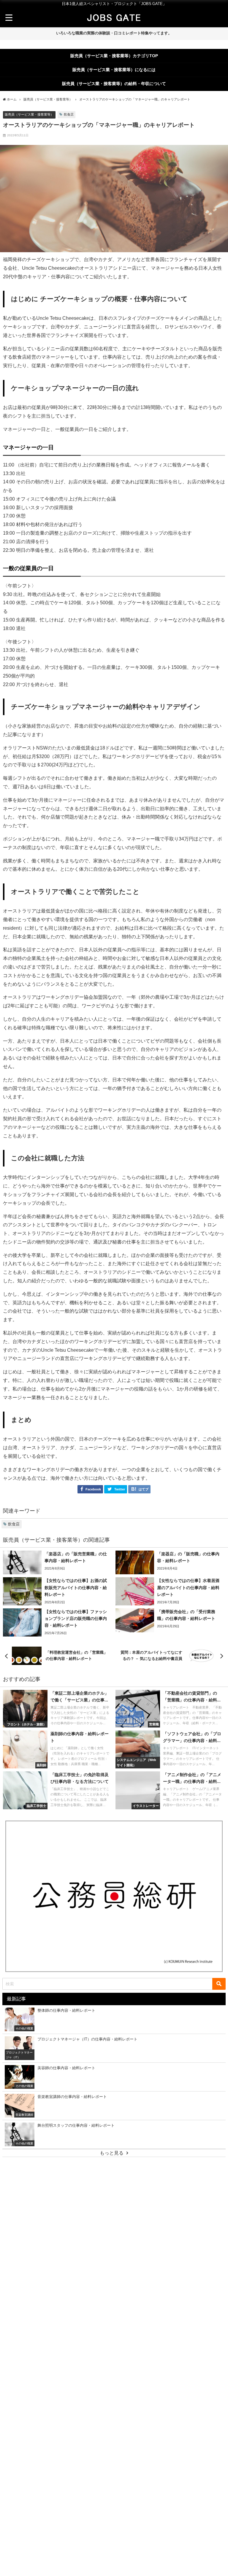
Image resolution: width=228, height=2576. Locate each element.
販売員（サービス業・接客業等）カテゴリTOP (114, 56)
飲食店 (69, 114)
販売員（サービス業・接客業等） (29, 114)
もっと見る (112, 2153)
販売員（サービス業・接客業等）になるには (114, 70)
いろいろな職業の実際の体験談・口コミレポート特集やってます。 (114, 33)
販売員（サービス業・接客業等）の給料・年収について (114, 84)
